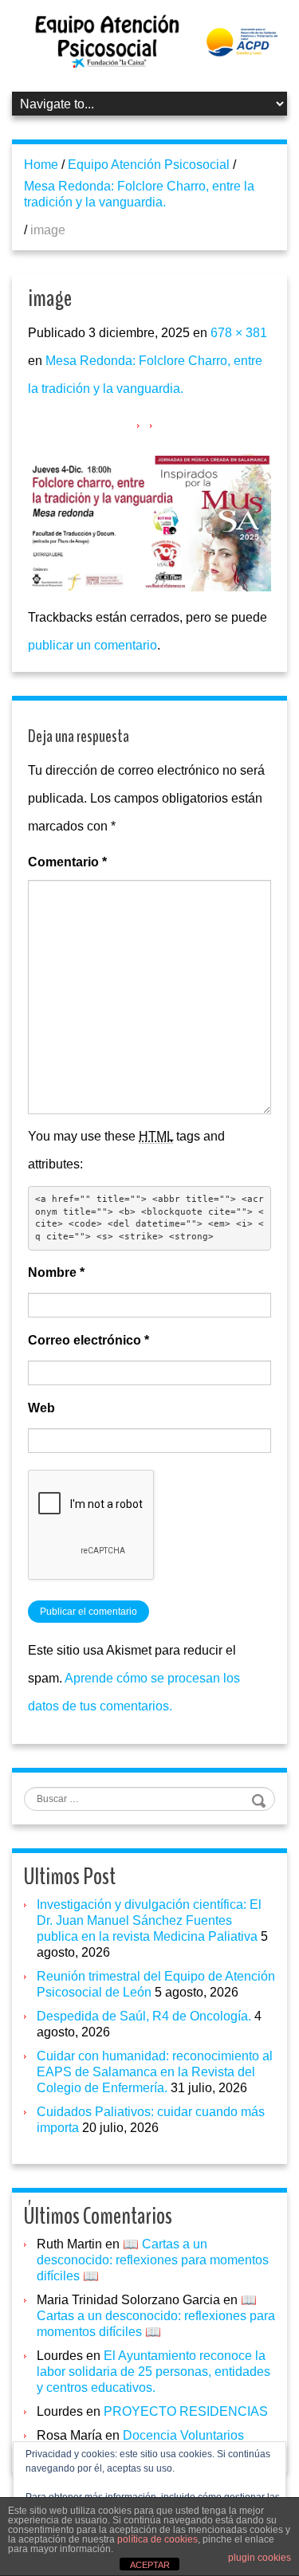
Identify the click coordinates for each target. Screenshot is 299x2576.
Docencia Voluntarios (183, 2435)
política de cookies (157, 2539)
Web (41, 1408)
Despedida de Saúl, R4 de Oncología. (144, 2016)
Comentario (67, 862)
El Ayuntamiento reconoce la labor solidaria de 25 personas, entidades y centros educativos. (153, 2372)
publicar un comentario (92, 645)
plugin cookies (260, 2558)
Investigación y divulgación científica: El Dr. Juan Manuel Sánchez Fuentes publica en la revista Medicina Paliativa (149, 1920)
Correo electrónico (89, 1340)
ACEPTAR (150, 2565)
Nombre (56, 1272)
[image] (149, 522)
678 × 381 (239, 333)
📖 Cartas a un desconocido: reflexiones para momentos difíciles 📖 (153, 2260)
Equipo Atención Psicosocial (149, 165)
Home (41, 165)
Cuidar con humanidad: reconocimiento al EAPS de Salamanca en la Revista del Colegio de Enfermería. (155, 2072)
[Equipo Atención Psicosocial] (149, 41)
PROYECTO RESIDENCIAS (186, 2411)
